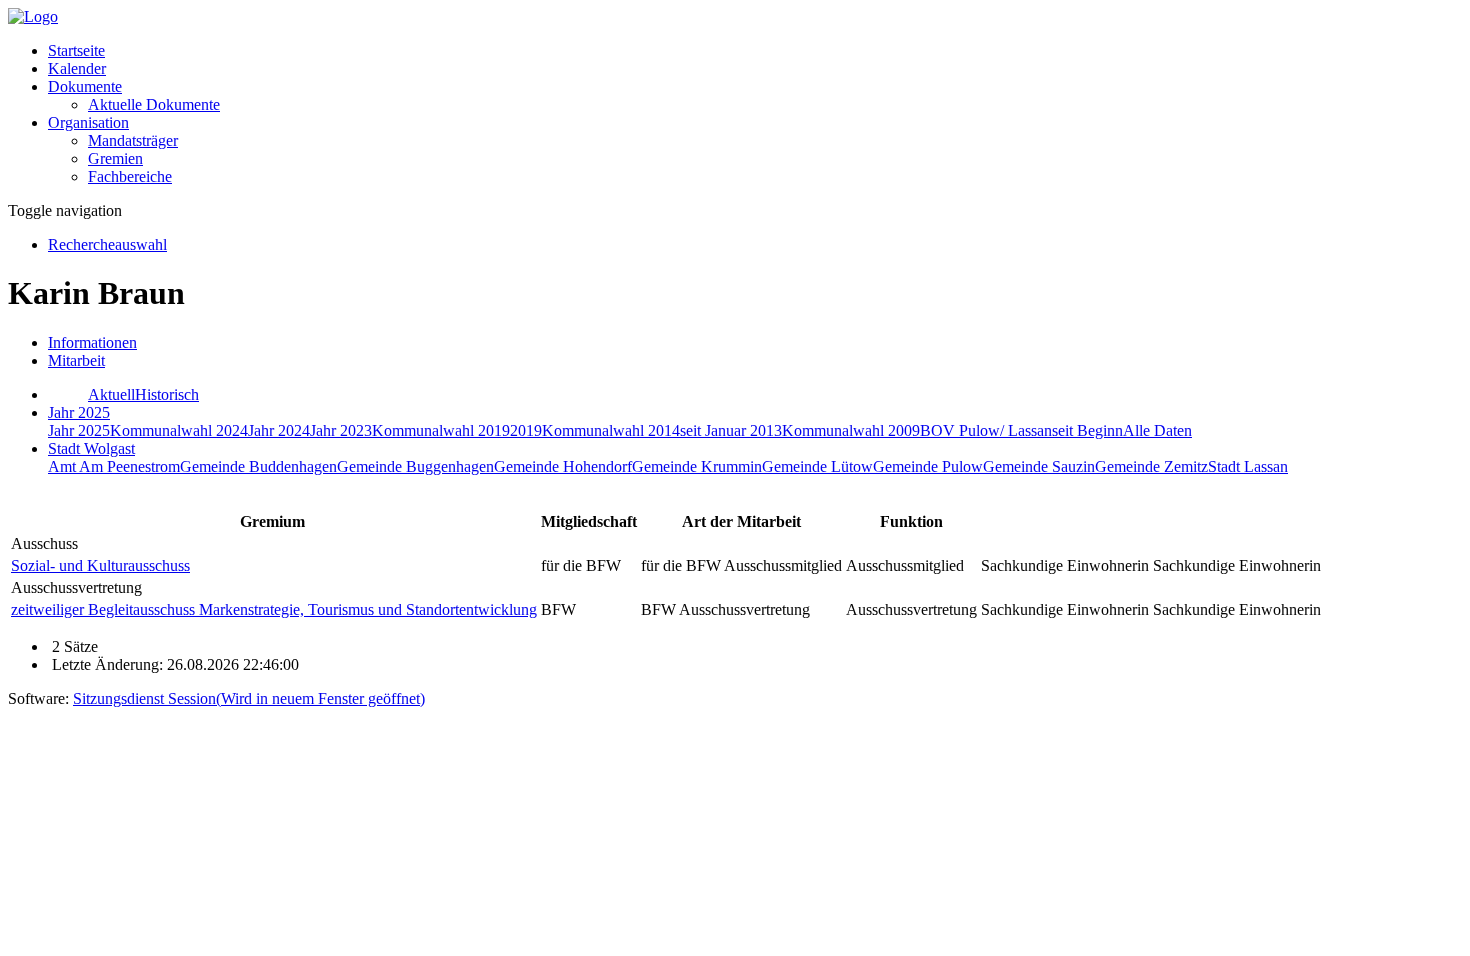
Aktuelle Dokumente (154, 104)
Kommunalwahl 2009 (851, 430)
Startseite (76, 50)
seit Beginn (1087, 430)
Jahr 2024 (279, 430)
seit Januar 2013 (731, 430)
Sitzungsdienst (249, 698)
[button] (85, 86)
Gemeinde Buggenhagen (415, 466)
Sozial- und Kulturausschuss (100, 565)
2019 (526, 430)
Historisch (167, 394)
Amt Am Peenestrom (114, 466)
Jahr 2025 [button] (79, 412)
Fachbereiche (130, 176)
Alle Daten (1157, 430)
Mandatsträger (133, 140)
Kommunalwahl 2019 (441, 430)
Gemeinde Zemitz (1151, 466)
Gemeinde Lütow (817, 466)
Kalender (77, 68)
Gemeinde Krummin (697, 466)
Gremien (115, 158)
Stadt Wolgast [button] (91, 448)
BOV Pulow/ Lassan (986, 430)
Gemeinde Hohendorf (563, 466)
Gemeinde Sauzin (1039, 466)
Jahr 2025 (79, 430)
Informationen (92, 342)
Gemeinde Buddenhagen (258, 466)
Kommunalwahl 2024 (179, 430)
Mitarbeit (76, 360)
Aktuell (111, 394)
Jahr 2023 (341, 430)
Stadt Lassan (1248, 466)
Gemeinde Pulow (928, 466)
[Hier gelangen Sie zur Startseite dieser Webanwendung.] (33, 16)
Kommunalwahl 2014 (611, 430)
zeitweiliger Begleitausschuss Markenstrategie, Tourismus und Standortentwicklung (274, 609)
